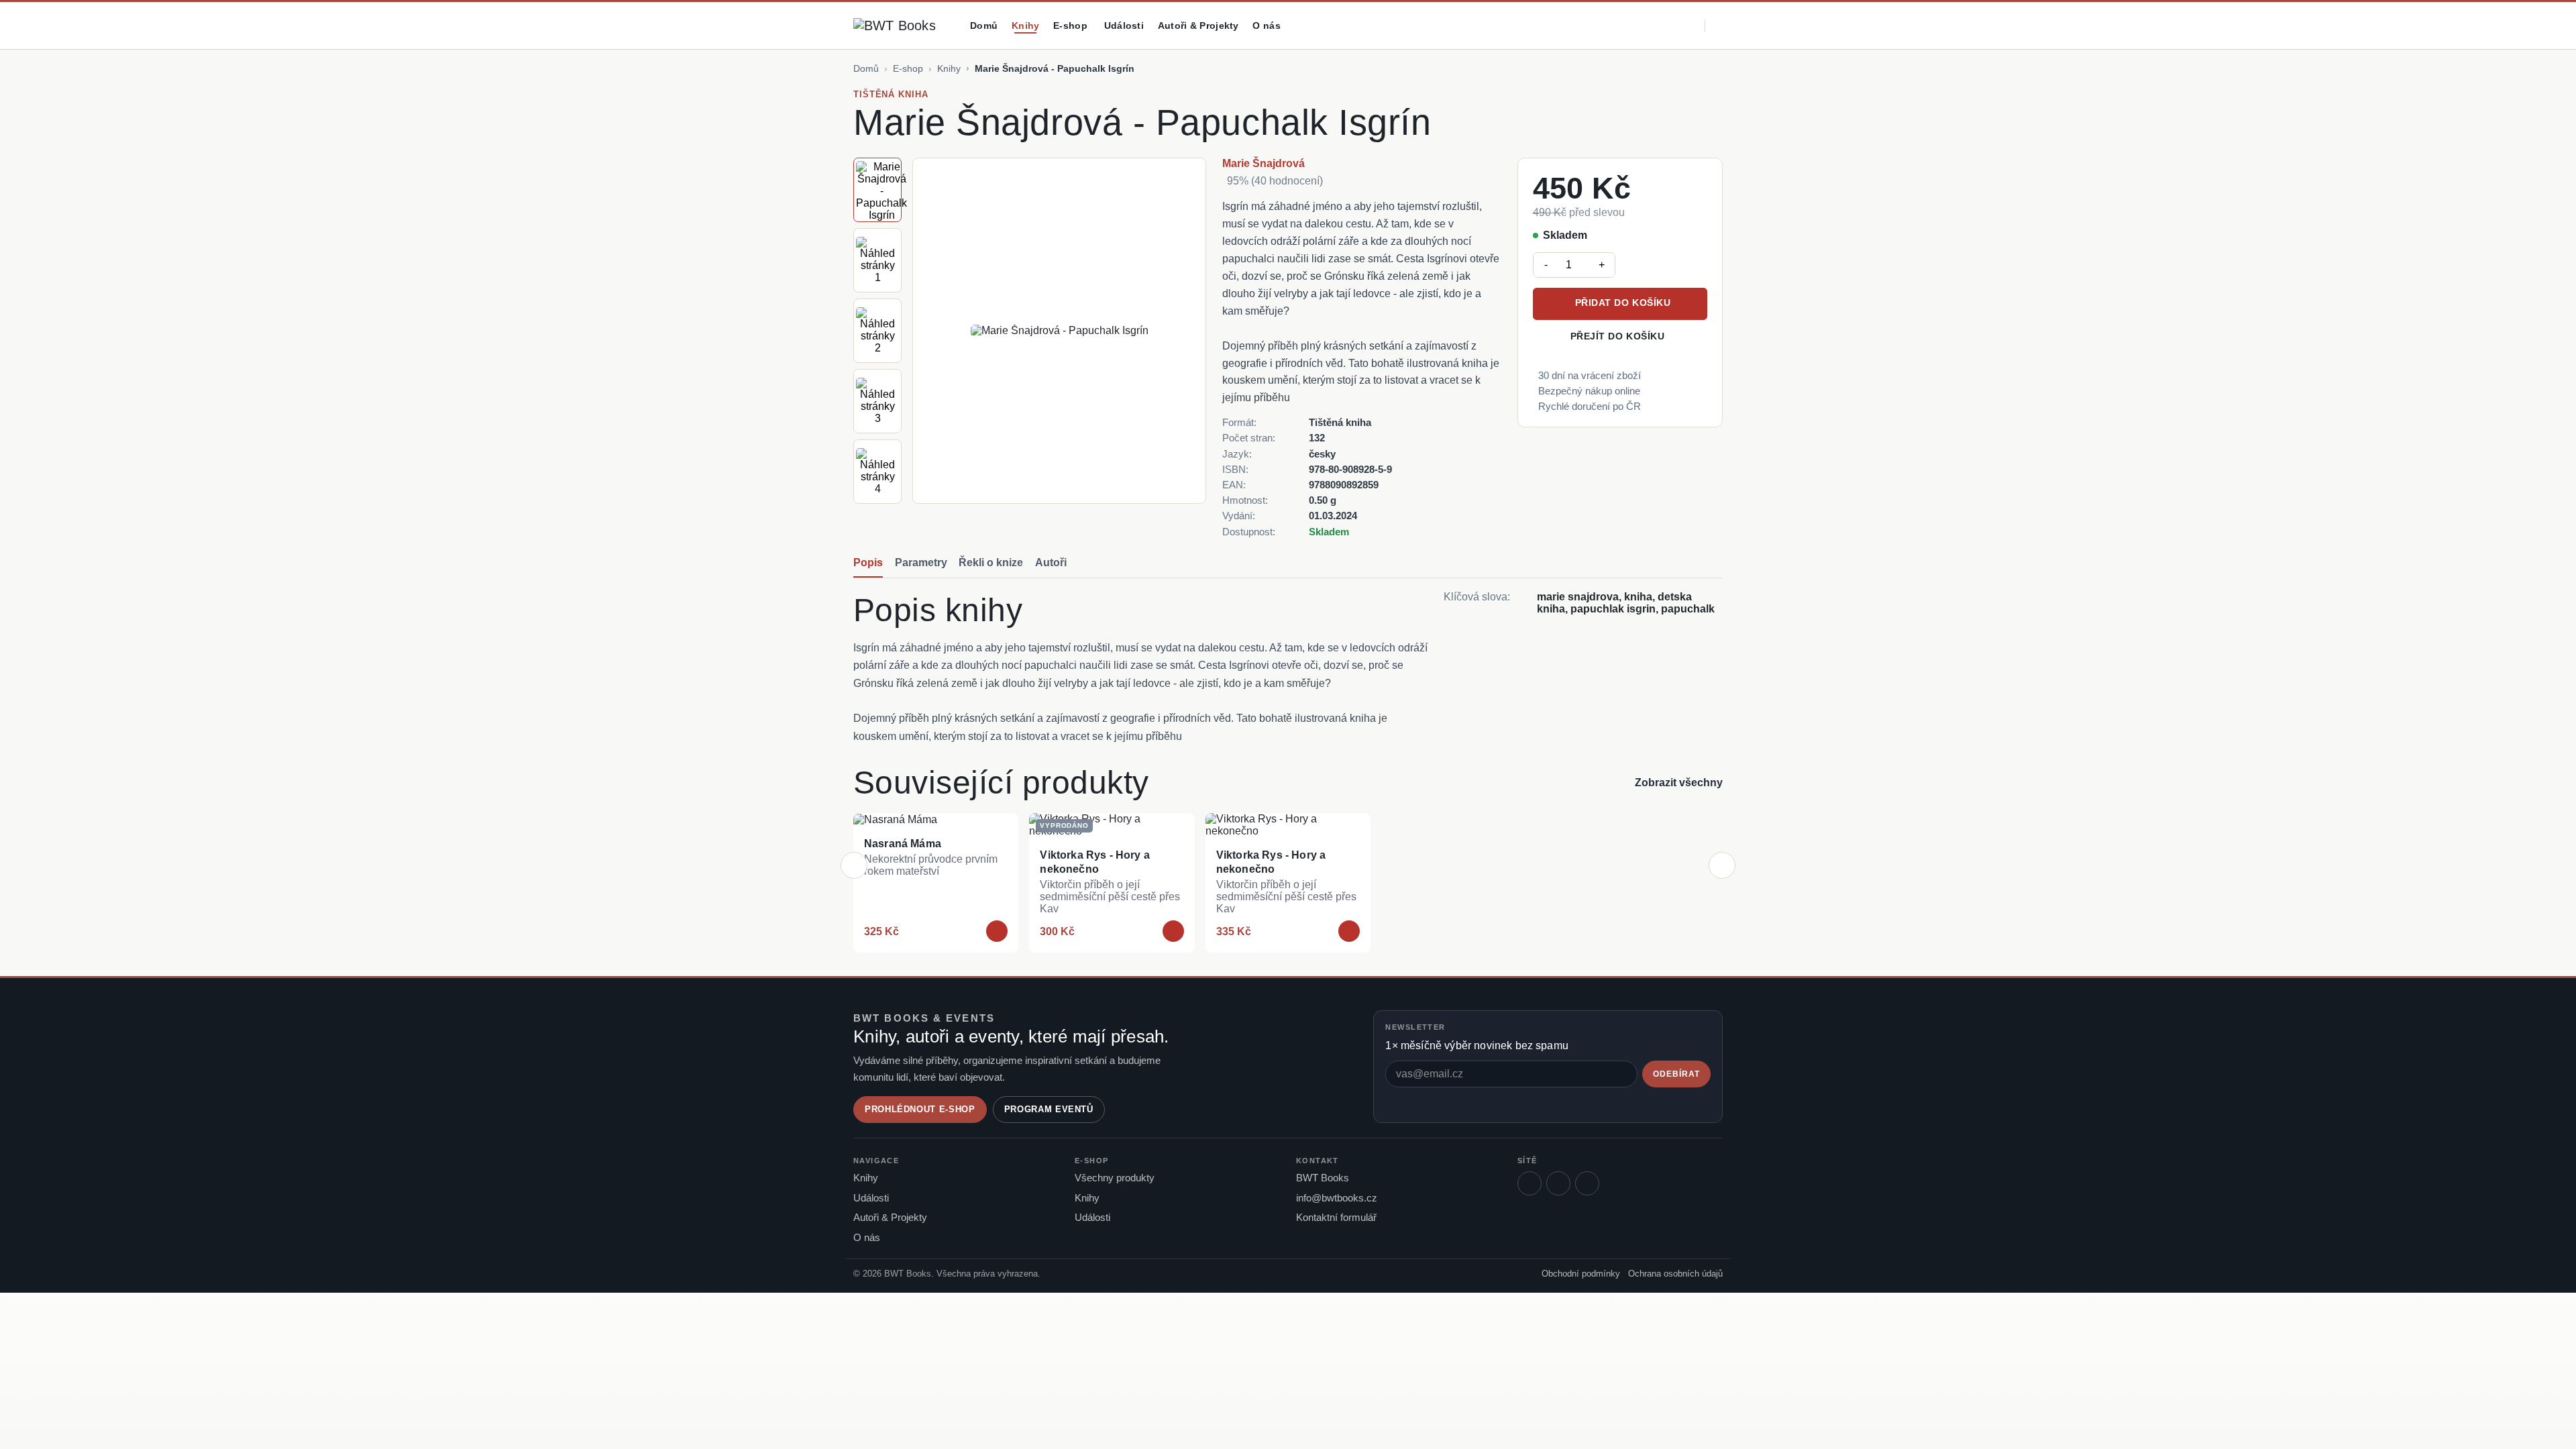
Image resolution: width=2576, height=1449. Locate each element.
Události (1124, 25)
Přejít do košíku (1618, 336)
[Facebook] (1529, 1183)
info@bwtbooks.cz (1337, 1198)
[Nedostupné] (1173, 931)
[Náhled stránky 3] (877, 401)
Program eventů (1049, 1109)
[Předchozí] (854, 865)
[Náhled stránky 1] (877, 260)
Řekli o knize (991, 562)
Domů (984, 25)
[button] (1635, 26)
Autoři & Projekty (1198, 25)
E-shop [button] (1070, 25)
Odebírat (1676, 1074)
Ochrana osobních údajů (1675, 1274)
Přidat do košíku (1623, 303)
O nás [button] (1266, 25)
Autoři (1051, 562)
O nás (867, 1238)
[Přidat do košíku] (997, 931)
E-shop (908, 68)
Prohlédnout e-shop (920, 1109)
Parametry (921, 562)
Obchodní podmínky (1581, 1274)
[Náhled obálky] (877, 190)
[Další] (1722, 865)
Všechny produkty (1115, 1178)
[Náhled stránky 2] (877, 331)
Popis (868, 562)
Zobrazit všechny (1679, 783)
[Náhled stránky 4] (877, 472)
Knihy (1025, 25)
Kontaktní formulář (1336, 1218)
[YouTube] (1587, 1183)
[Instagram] (1558, 1183)
